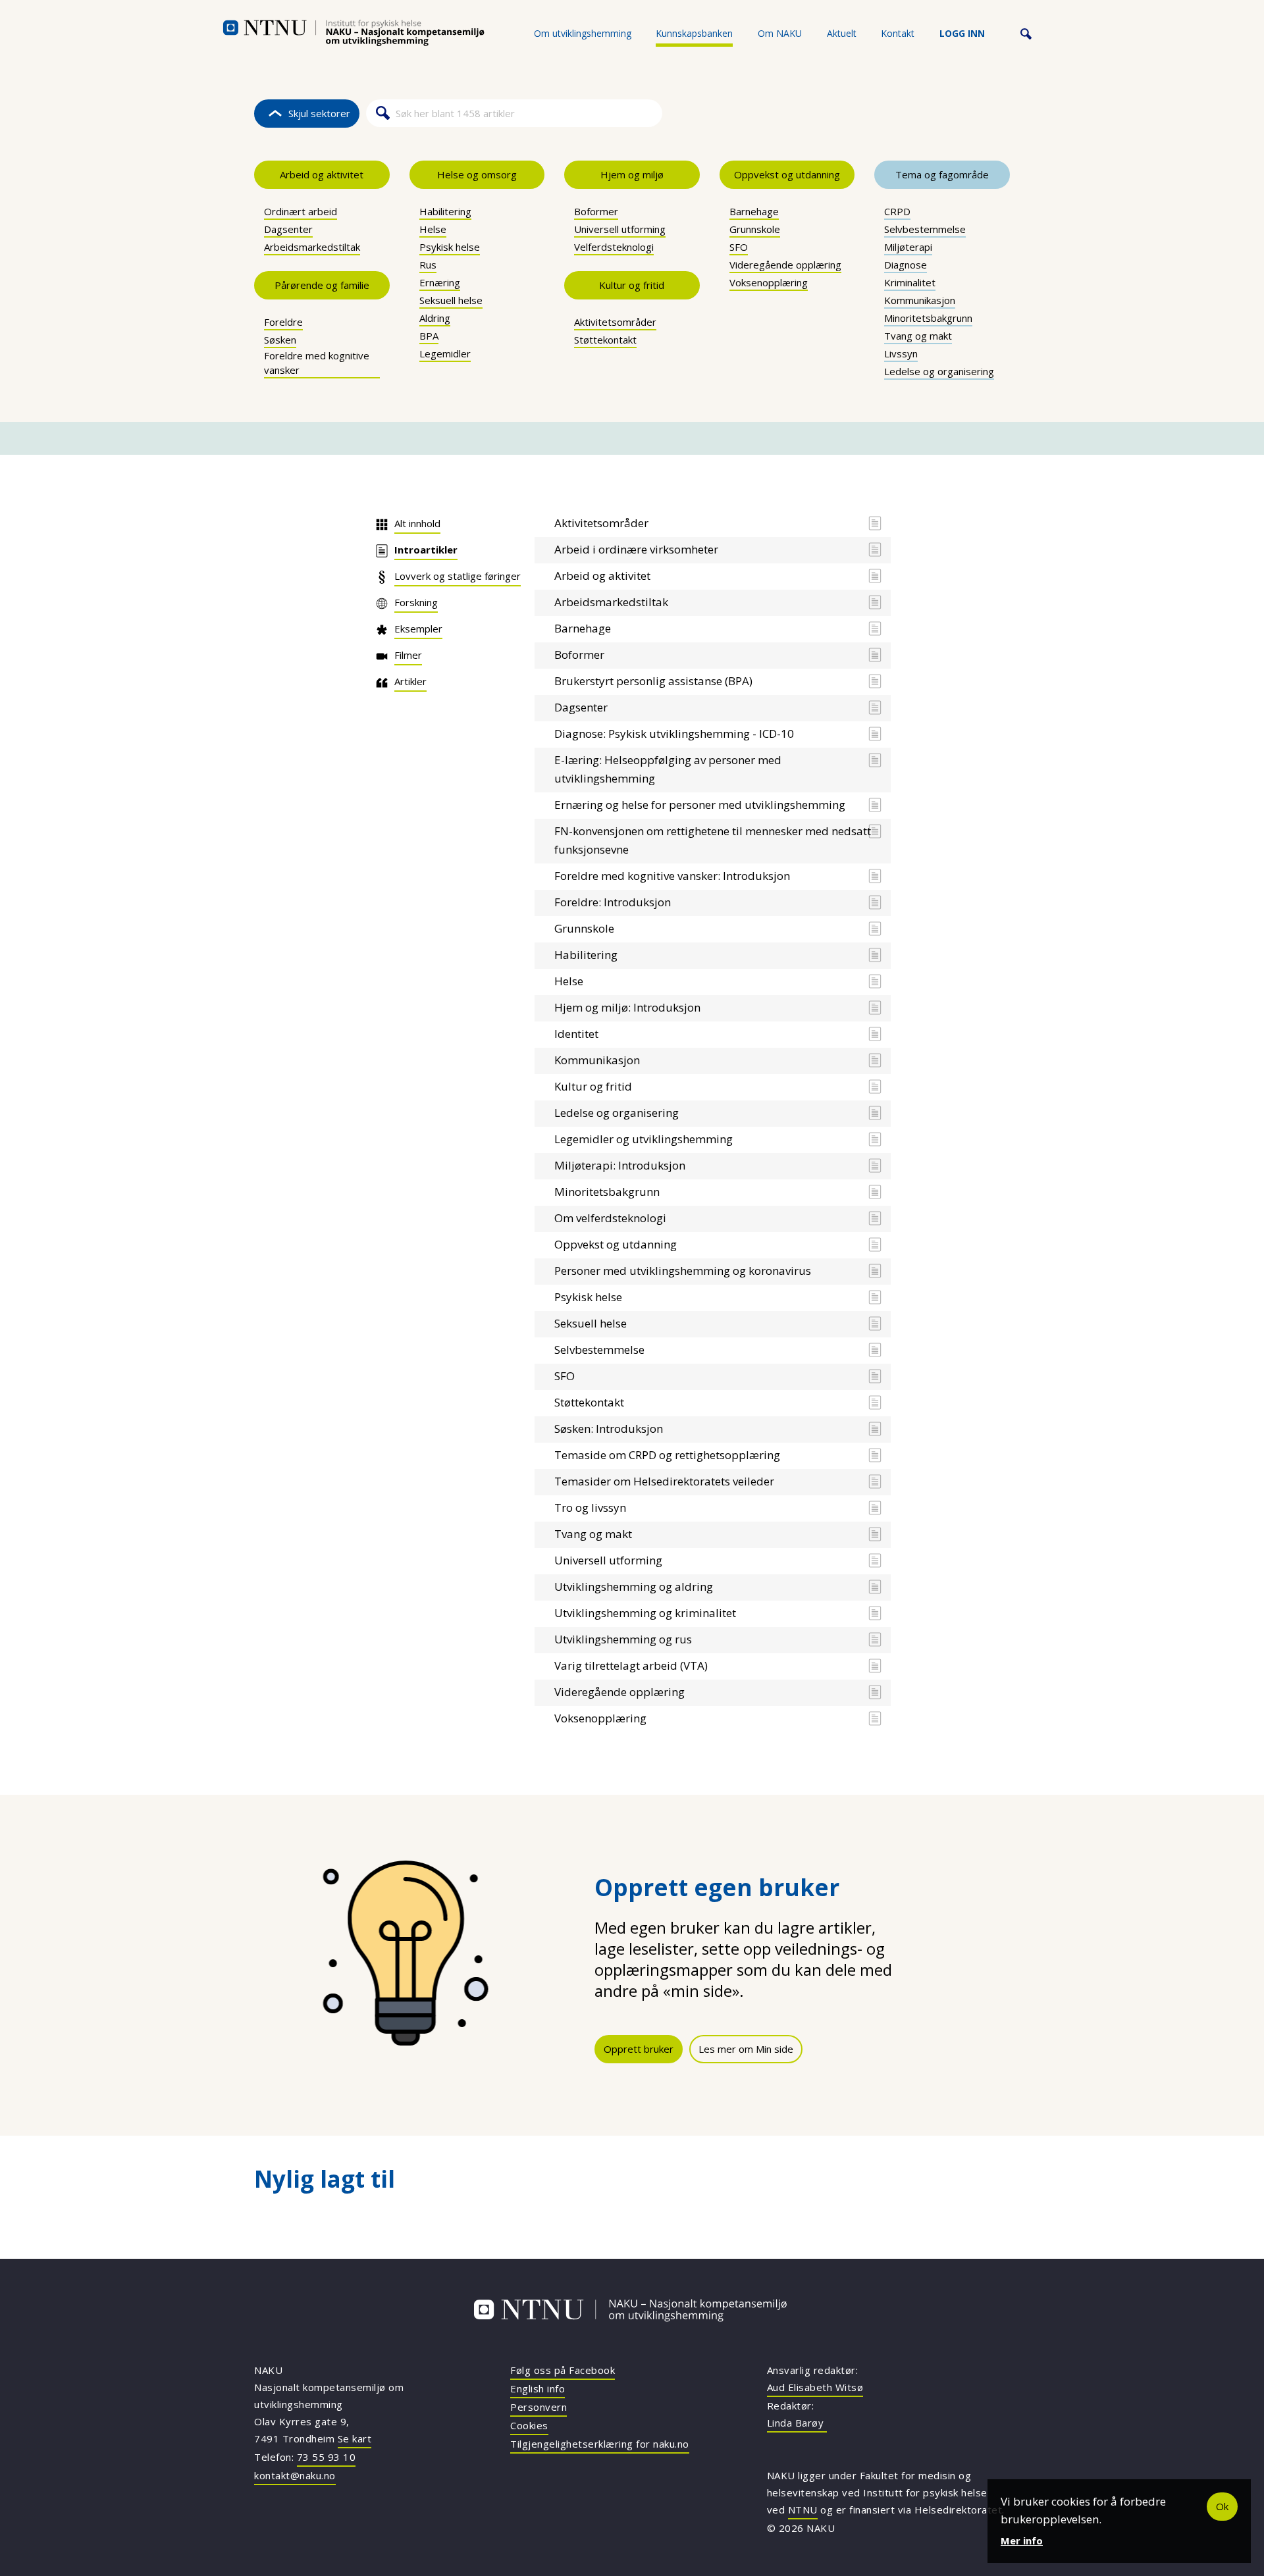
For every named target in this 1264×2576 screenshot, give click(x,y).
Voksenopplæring (769, 282)
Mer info (1022, 2540)
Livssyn (901, 353)
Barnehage (754, 211)
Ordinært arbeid (301, 211)
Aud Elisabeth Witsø (815, 2387)
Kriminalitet (910, 282)
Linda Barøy (797, 2423)
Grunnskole (755, 229)
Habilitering (445, 211)
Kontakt (898, 33)
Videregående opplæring (785, 265)
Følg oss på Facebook (563, 2370)
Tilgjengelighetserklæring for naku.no (600, 2444)
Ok (1222, 2506)
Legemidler (445, 353)
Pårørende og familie (322, 285)
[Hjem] (354, 33)
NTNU (803, 2510)
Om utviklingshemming (583, 33)
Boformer (596, 211)
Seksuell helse (451, 300)
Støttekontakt (605, 340)
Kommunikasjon (920, 300)
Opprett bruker (639, 2049)
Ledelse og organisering (939, 371)
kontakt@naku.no (295, 2475)
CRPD (897, 211)
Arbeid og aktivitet (322, 174)
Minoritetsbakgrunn (928, 318)
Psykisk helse (450, 247)
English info (538, 2388)
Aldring (435, 318)
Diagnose (906, 265)
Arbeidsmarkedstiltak (312, 247)
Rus (428, 265)
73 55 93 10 (327, 2457)
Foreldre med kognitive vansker (317, 363)
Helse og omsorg (477, 174)
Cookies (529, 2425)
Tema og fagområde (942, 174)
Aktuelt (842, 33)
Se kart (355, 2438)
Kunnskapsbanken (694, 33)
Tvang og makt (918, 336)
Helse (433, 229)
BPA (429, 336)
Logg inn (962, 33)
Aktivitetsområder (615, 322)
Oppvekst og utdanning (787, 174)
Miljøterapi (908, 247)
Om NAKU (780, 33)
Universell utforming (620, 229)
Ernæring (440, 282)
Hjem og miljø (632, 174)
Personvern (539, 2407)
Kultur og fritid (632, 285)
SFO (739, 247)
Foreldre (283, 322)
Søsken (280, 340)
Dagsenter (288, 229)
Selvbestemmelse (925, 229)
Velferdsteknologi (614, 247)
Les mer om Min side (746, 2049)
